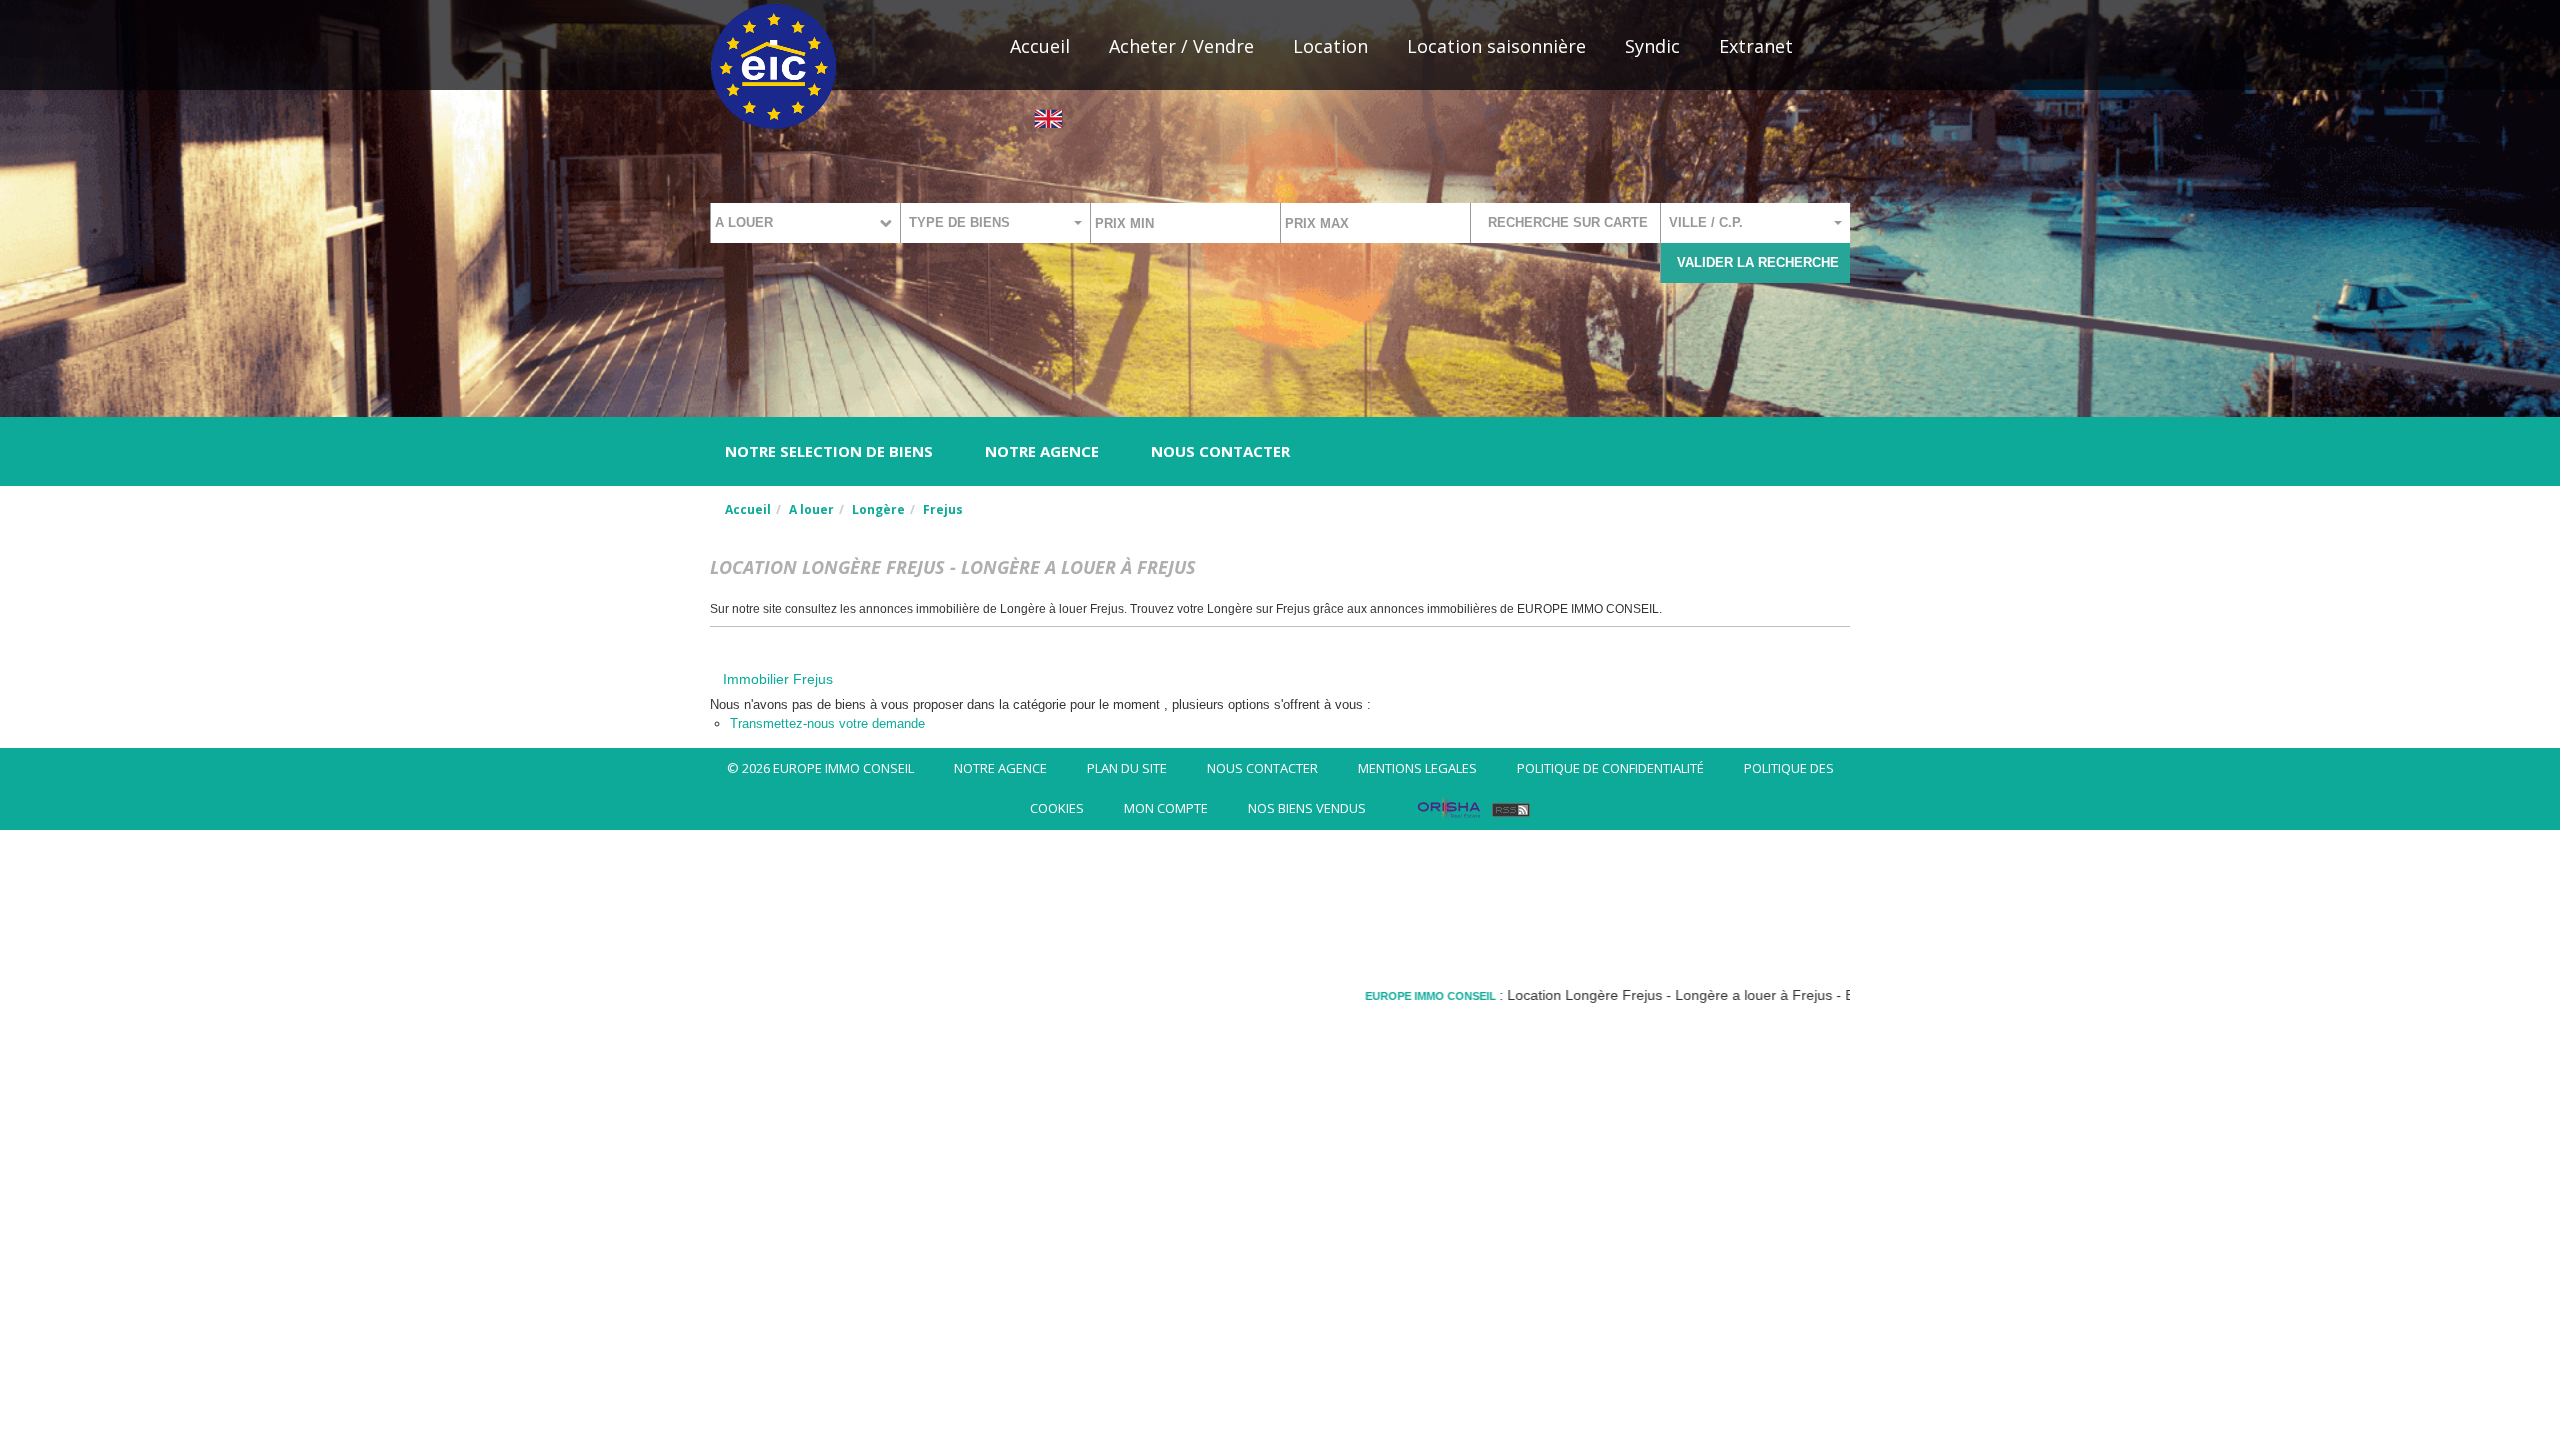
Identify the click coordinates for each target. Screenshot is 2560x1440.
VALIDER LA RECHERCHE (1758, 262)
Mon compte (1166, 808)
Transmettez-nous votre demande (827, 723)
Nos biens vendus (1307, 808)
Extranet (1756, 46)
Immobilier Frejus (778, 679)
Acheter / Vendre (1181, 46)
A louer (811, 509)
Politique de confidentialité (1610, 768)
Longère (878, 509)
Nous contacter (1220, 451)
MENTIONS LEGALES (1417, 768)
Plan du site (1127, 768)
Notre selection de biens (829, 451)
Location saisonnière (1496, 46)
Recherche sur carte (1568, 222)
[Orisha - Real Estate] (1449, 808)
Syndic (1652, 46)
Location (1330, 46)
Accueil (1040, 46)
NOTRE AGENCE (1042, 451)
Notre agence (1000, 768)
